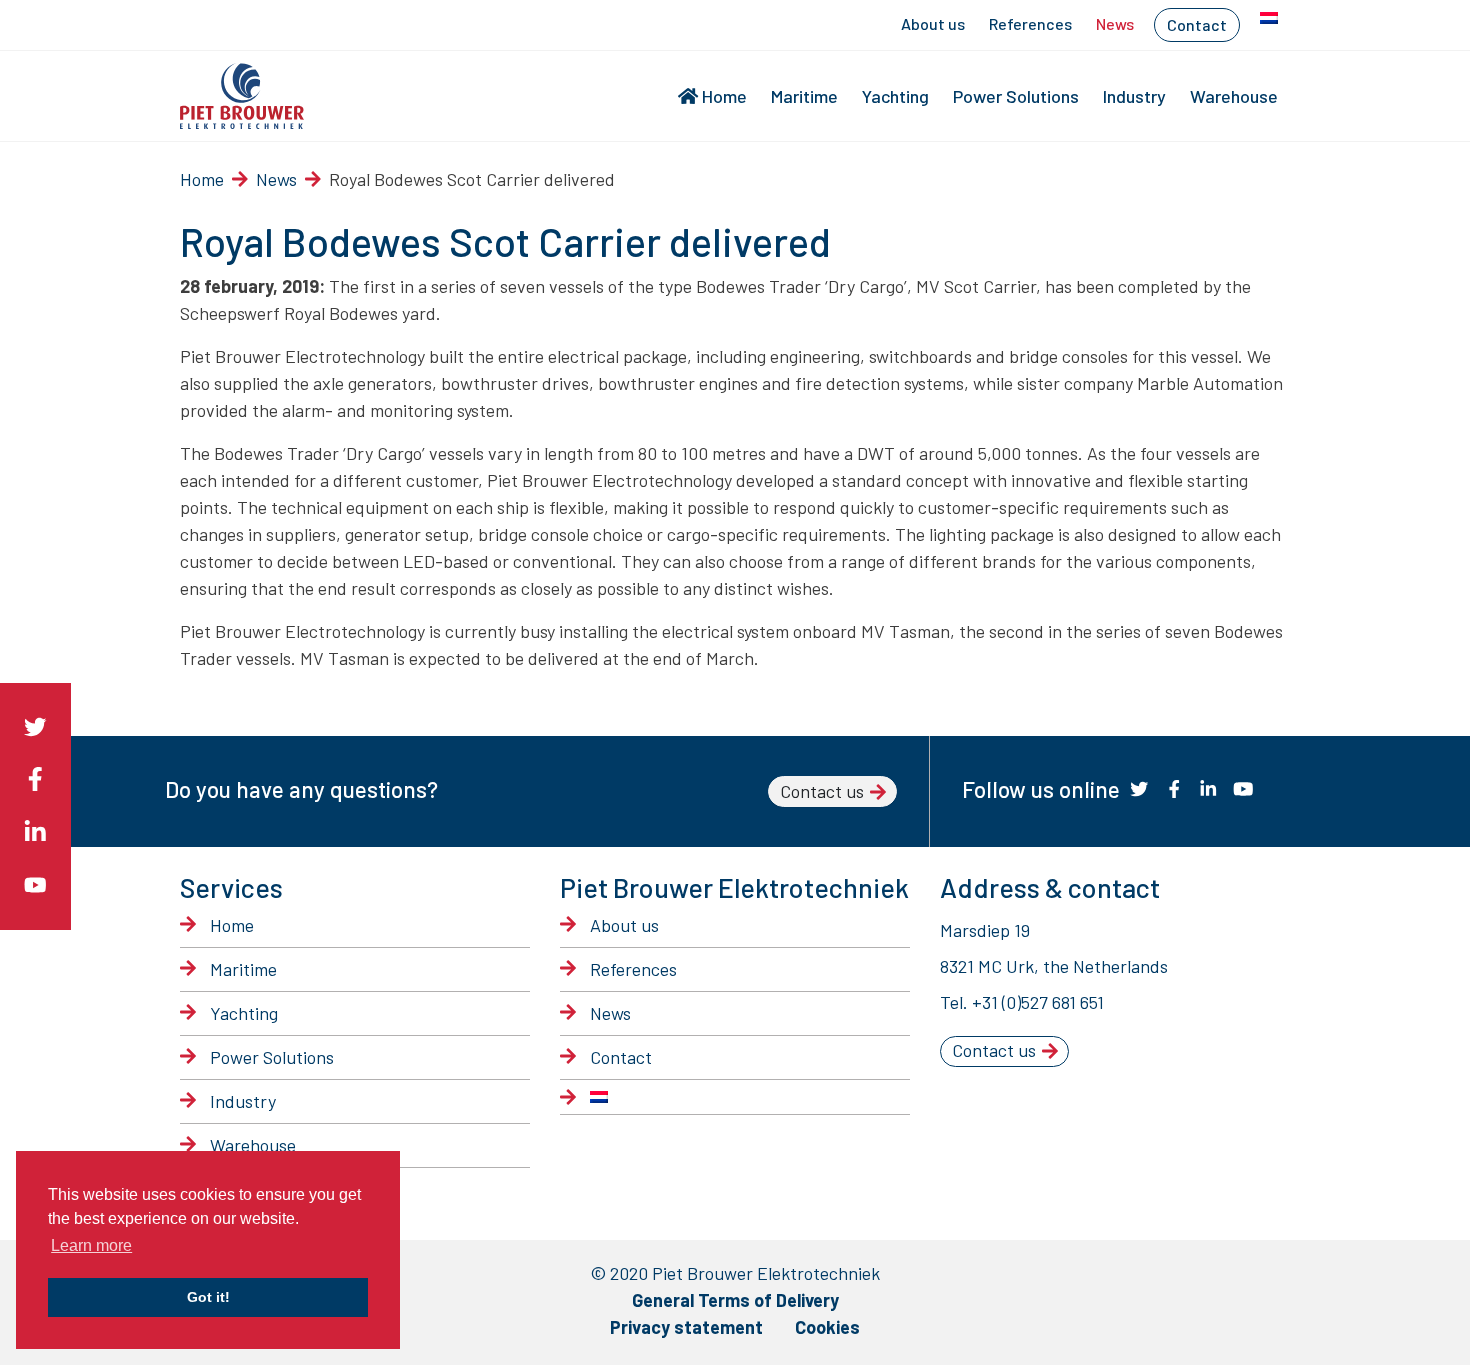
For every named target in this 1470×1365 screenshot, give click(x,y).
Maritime (804, 96)
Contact (1197, 24)
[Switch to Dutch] (1269, 18)
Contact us (822, 791)
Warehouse (1234, 96)
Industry (1134, 96)
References (1030, 23)
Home (724, 96)
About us (933, 23)
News (1115, 23)
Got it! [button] (208, 1297)
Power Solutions (1016, 96)
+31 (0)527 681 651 (1038, 1002)
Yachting (895, 96)
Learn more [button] (91, 1245)
